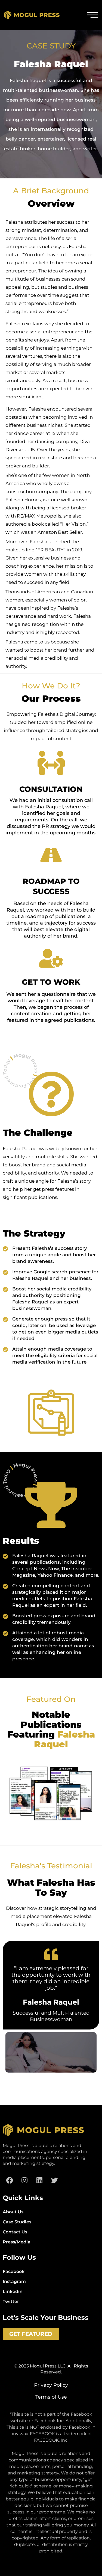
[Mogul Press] (32, 15)
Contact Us (15, 2232)
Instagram (14, 2281)
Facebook (14, 2271)
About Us (13, 2212)
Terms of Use (51, 2397)
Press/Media (17, 2242)
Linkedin (13, 2292)
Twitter (11, 2302)
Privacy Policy (51, 2385)
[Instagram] (24, 2180)
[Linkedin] (39, 2180)
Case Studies (17, 2222)
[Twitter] (54, 2180)
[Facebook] (10, 2180)
